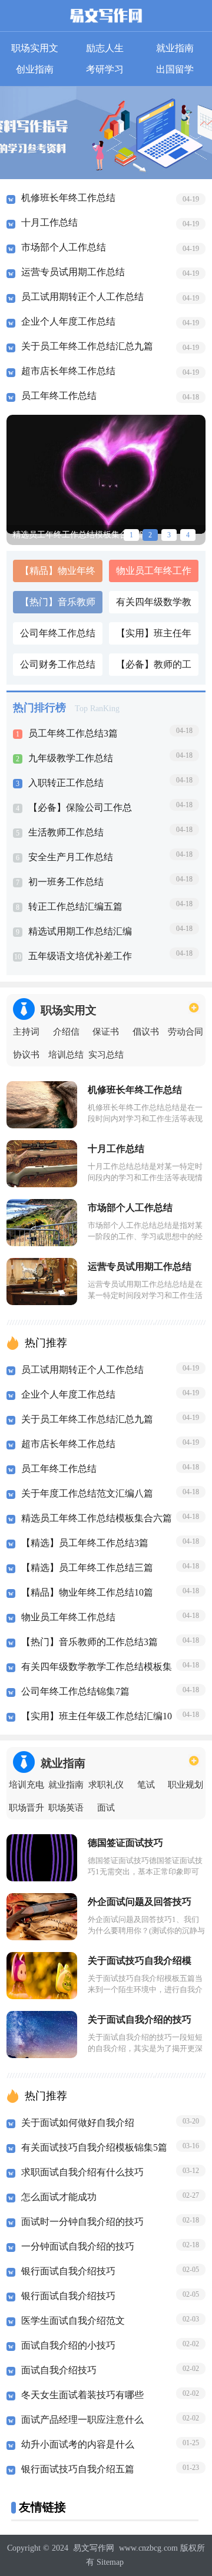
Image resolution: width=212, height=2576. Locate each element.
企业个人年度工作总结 (68, 321)
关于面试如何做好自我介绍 (78, 2123)
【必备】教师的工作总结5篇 (154, 668)
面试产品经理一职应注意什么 (82, 2420)
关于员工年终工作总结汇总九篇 (87, 346)
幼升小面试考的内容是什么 (78, 2444)
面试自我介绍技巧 (59, 2370)
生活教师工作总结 (66, 832)
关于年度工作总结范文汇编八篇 (87, 1493)
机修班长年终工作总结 (68, 198)
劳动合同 (185, 1032)
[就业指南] (194, 1760)
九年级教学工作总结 (71, 758)
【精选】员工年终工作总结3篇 (85, 1543)
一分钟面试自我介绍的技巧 (78, 2246)
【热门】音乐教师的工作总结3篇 (58, 605)
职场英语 (66, 1808)
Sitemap (110, 2562)
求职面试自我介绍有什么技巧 (82, 2172)
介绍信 (66, 1032)
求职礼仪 (106, 1785)
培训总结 (66, 1055)
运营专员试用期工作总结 (73, 272)
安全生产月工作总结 (71, 857)
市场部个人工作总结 (64, 247)
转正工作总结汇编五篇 (75, 906)
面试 (106, 1808)
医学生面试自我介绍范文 (73, 2321)
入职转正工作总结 (66, 783)
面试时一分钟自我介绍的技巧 (82, 2222)
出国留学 (175, 69)
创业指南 (35, 69)
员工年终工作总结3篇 (73, 733)
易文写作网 (94, 2548)
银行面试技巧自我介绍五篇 (78, 2469)
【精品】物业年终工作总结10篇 (58, 574)
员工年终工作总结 (59, 396)
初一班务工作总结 (66, 882)
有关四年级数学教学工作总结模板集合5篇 (154, 605)
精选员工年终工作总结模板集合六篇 (97, 1518)
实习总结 (106, 1055)
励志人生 (105, 48)
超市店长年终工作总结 (68, 371)
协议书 (26, 1055)
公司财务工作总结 (58, 664)
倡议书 (146, 1032)
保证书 (106, 1032)
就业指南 (175, 48)
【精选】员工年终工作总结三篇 (87, 1568)
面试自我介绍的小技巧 (68, 2345)
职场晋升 (26, 1808)
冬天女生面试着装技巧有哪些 (82, 2395)
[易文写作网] (106, 18)
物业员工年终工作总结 (154, 574)
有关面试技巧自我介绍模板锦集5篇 (94, 2147)
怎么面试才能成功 (59, 2197)
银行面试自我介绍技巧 (68, 2271)
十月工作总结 (49, 222)
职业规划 (185, 1785)
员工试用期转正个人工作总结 (82, 297)
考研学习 (105, 69)
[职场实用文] (194, 1007)
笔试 (146, 1785)
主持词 (26, 1032)
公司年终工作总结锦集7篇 (58, 636)
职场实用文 (35, 48)
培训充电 (26, 1785)
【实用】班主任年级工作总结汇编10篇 (154, 636)
